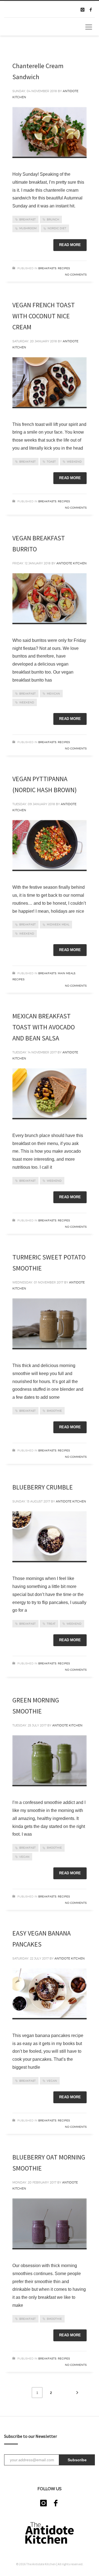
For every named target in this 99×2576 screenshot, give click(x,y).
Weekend (74, 461)
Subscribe (77, 2460)
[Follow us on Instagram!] (43, 2503)
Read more (70, 245)
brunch (53, 219)
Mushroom (28, 228)
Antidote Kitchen (71, 563)
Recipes (64, 268)
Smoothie (54, 1411)
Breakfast (28, 219)
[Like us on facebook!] (56, 2503)
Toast (51, 461)
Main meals (67, 973)
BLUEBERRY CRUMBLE (43, 1487)
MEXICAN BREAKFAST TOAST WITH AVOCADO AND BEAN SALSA (44, 1027)
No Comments (76, 274)
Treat (51, 1624)
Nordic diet (57, 228)
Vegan (24, 1857)
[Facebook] (91, 10)
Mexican (53, 693)
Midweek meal (58, 924)
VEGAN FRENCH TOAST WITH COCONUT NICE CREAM (44, 316)
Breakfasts (47, 268)
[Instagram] (82, 10)
